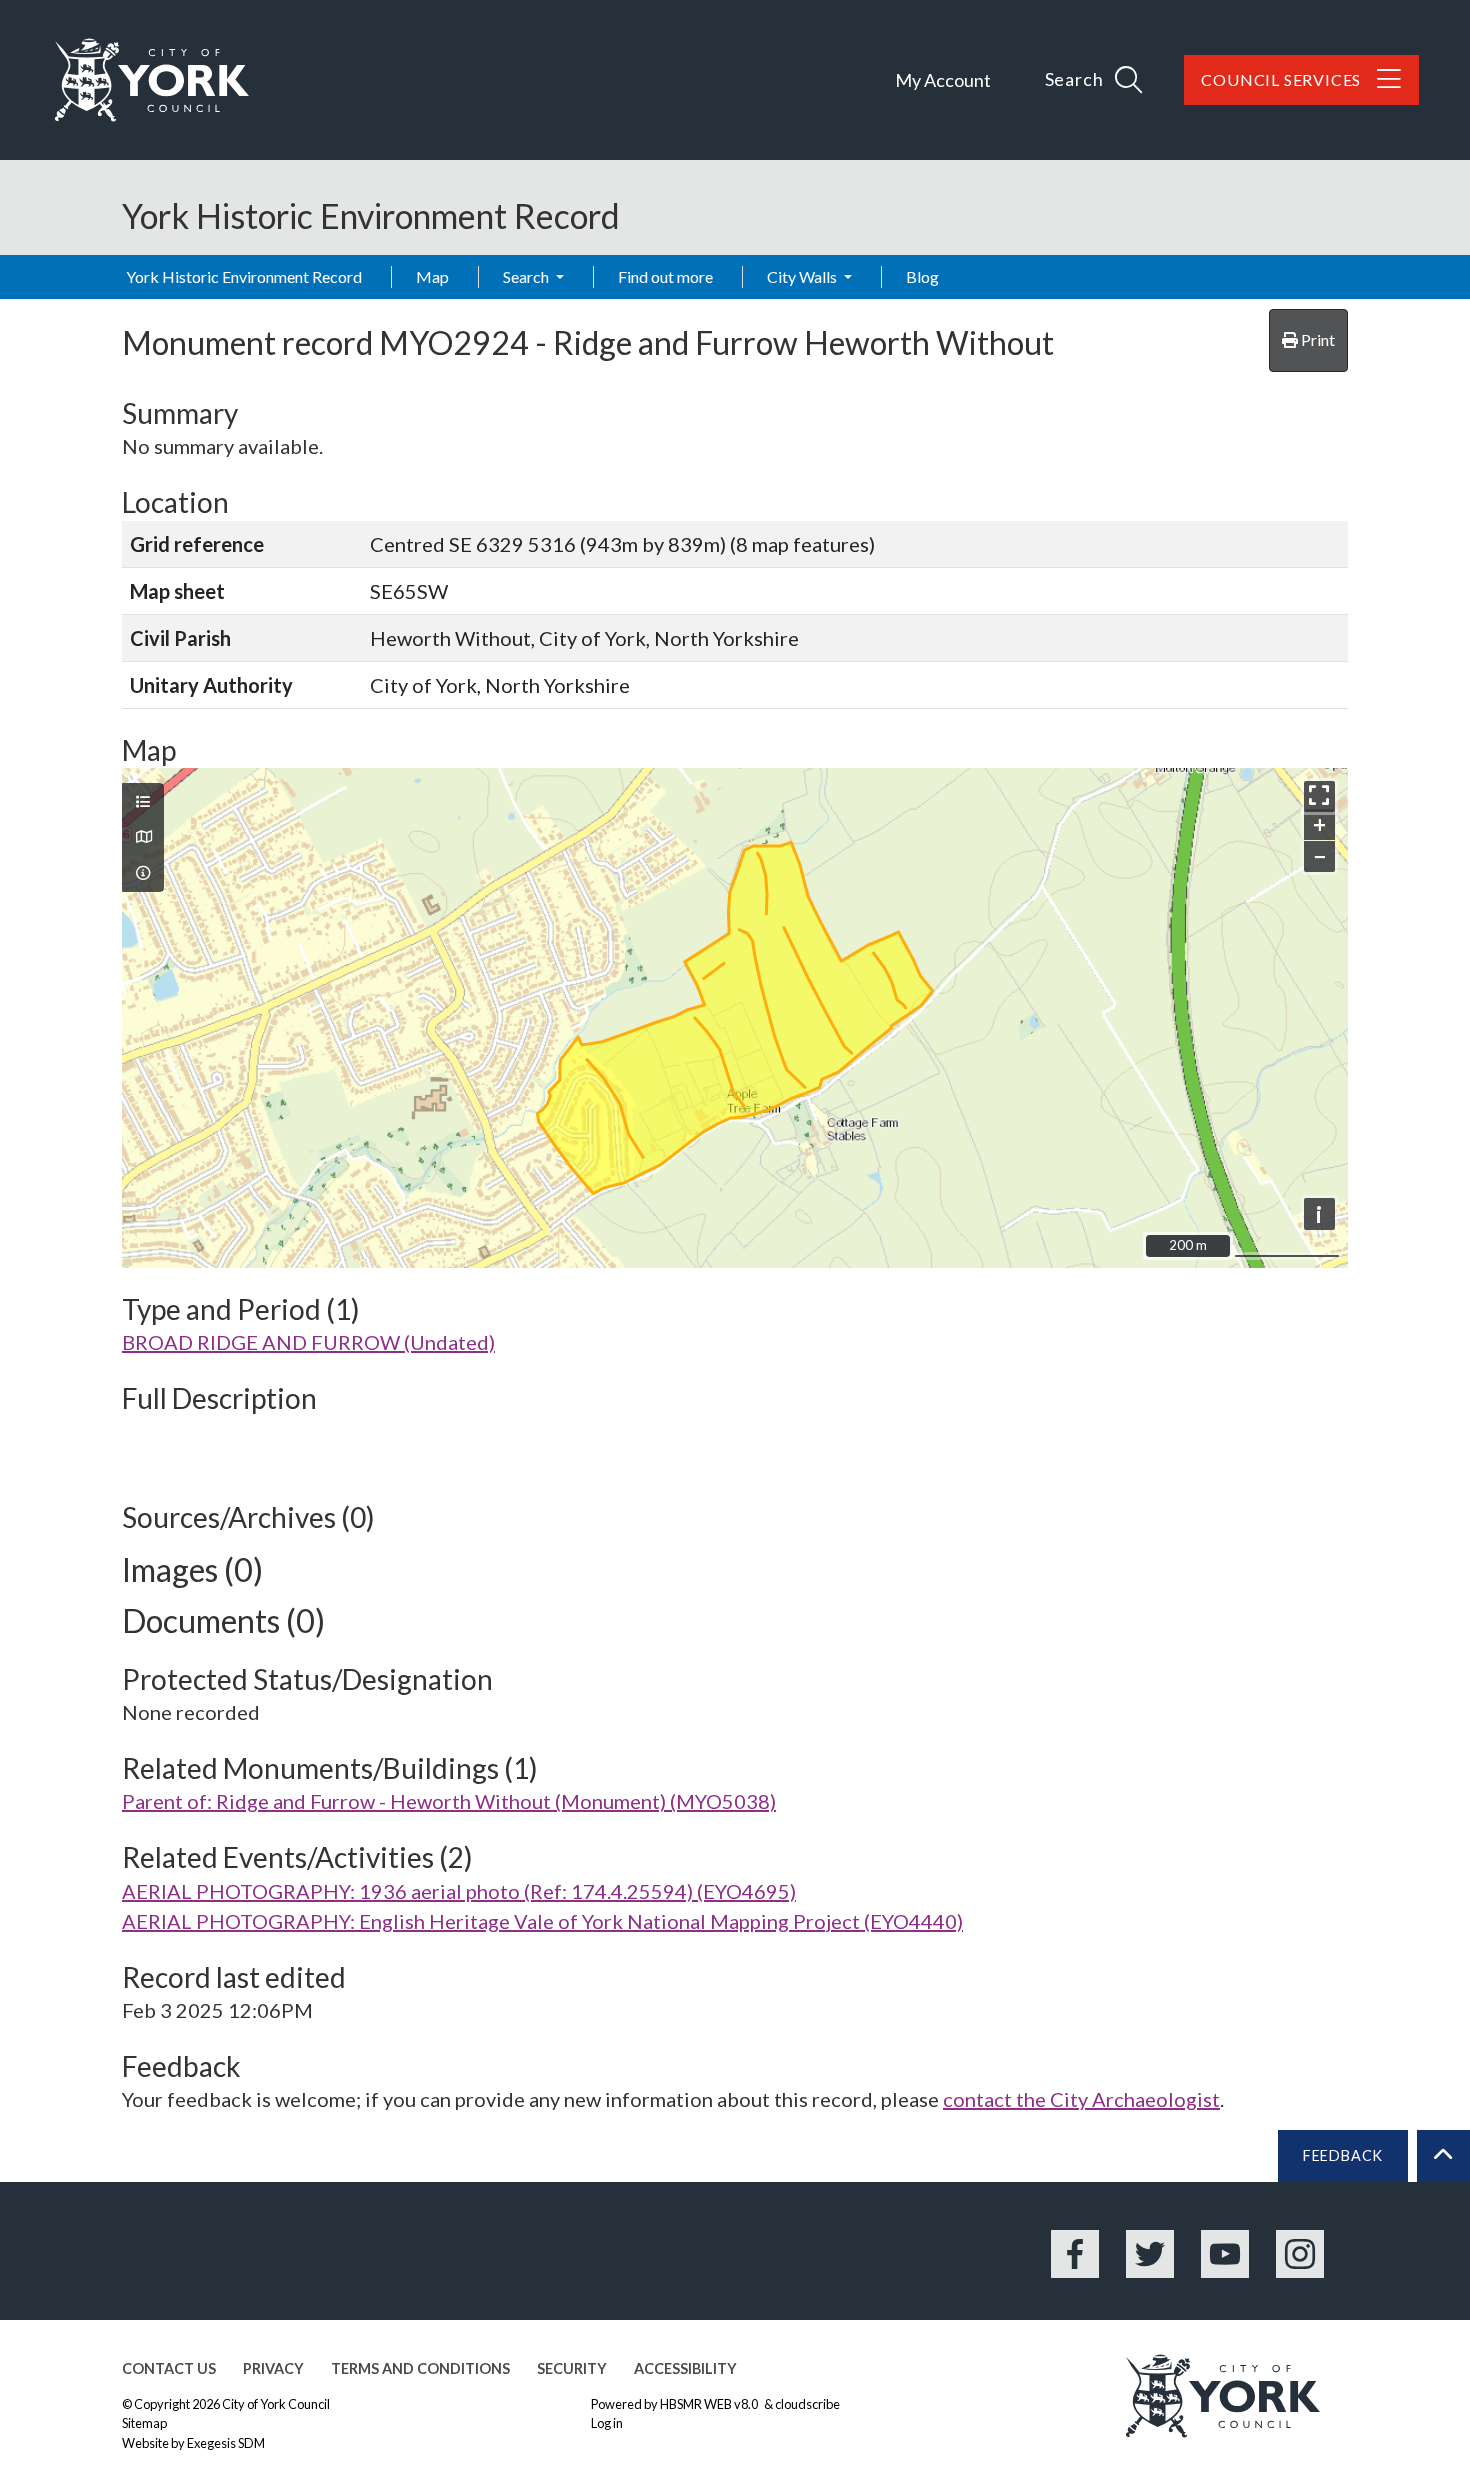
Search (527, 276)
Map (432, 276)
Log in (607, 2423)
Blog (922, 276)
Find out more (665, 276)
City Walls (803, 276)
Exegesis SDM (226, 2443)
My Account (943, 80)
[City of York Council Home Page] (152, 80)
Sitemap (144, 2423)
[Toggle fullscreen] (1319, 796)
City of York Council (276, 2404)
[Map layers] (143, 802)
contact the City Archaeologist (1081, 2099)
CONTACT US (169, 2368)
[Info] (143, 873)
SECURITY (572, 2368)
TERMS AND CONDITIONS (420, 2368)
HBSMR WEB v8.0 (710, 2404)
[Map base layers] (143, 837)
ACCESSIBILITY (685, 2368)
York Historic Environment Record (244, 276)
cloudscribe (807, 2404)
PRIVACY (273, 2368)
